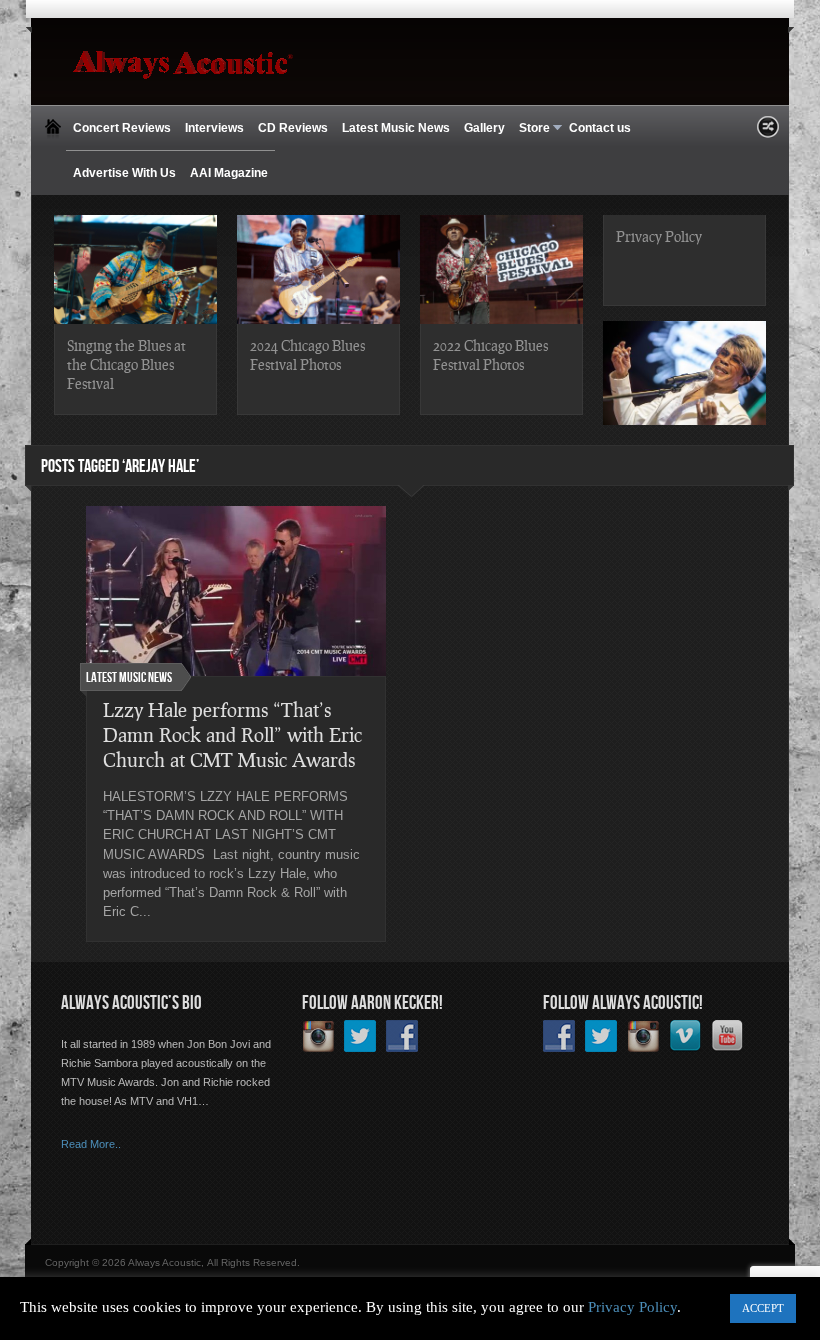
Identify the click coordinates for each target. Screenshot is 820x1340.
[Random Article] (768, 132)
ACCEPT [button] (763, 1308)
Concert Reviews (122, 128)
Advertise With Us (124, 173)
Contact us (600, 128)
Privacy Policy (659, 236)
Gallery (484, 128)
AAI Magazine (229, 173)
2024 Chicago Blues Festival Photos (307, 354)
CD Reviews (293, 128)
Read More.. (91, 1144)
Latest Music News (396, 128)
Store (531, 128)
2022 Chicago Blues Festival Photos (490, 354)
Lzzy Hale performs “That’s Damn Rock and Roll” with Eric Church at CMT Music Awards (232, 734)
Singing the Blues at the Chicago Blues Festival (126, 364)
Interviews (214, 128)
